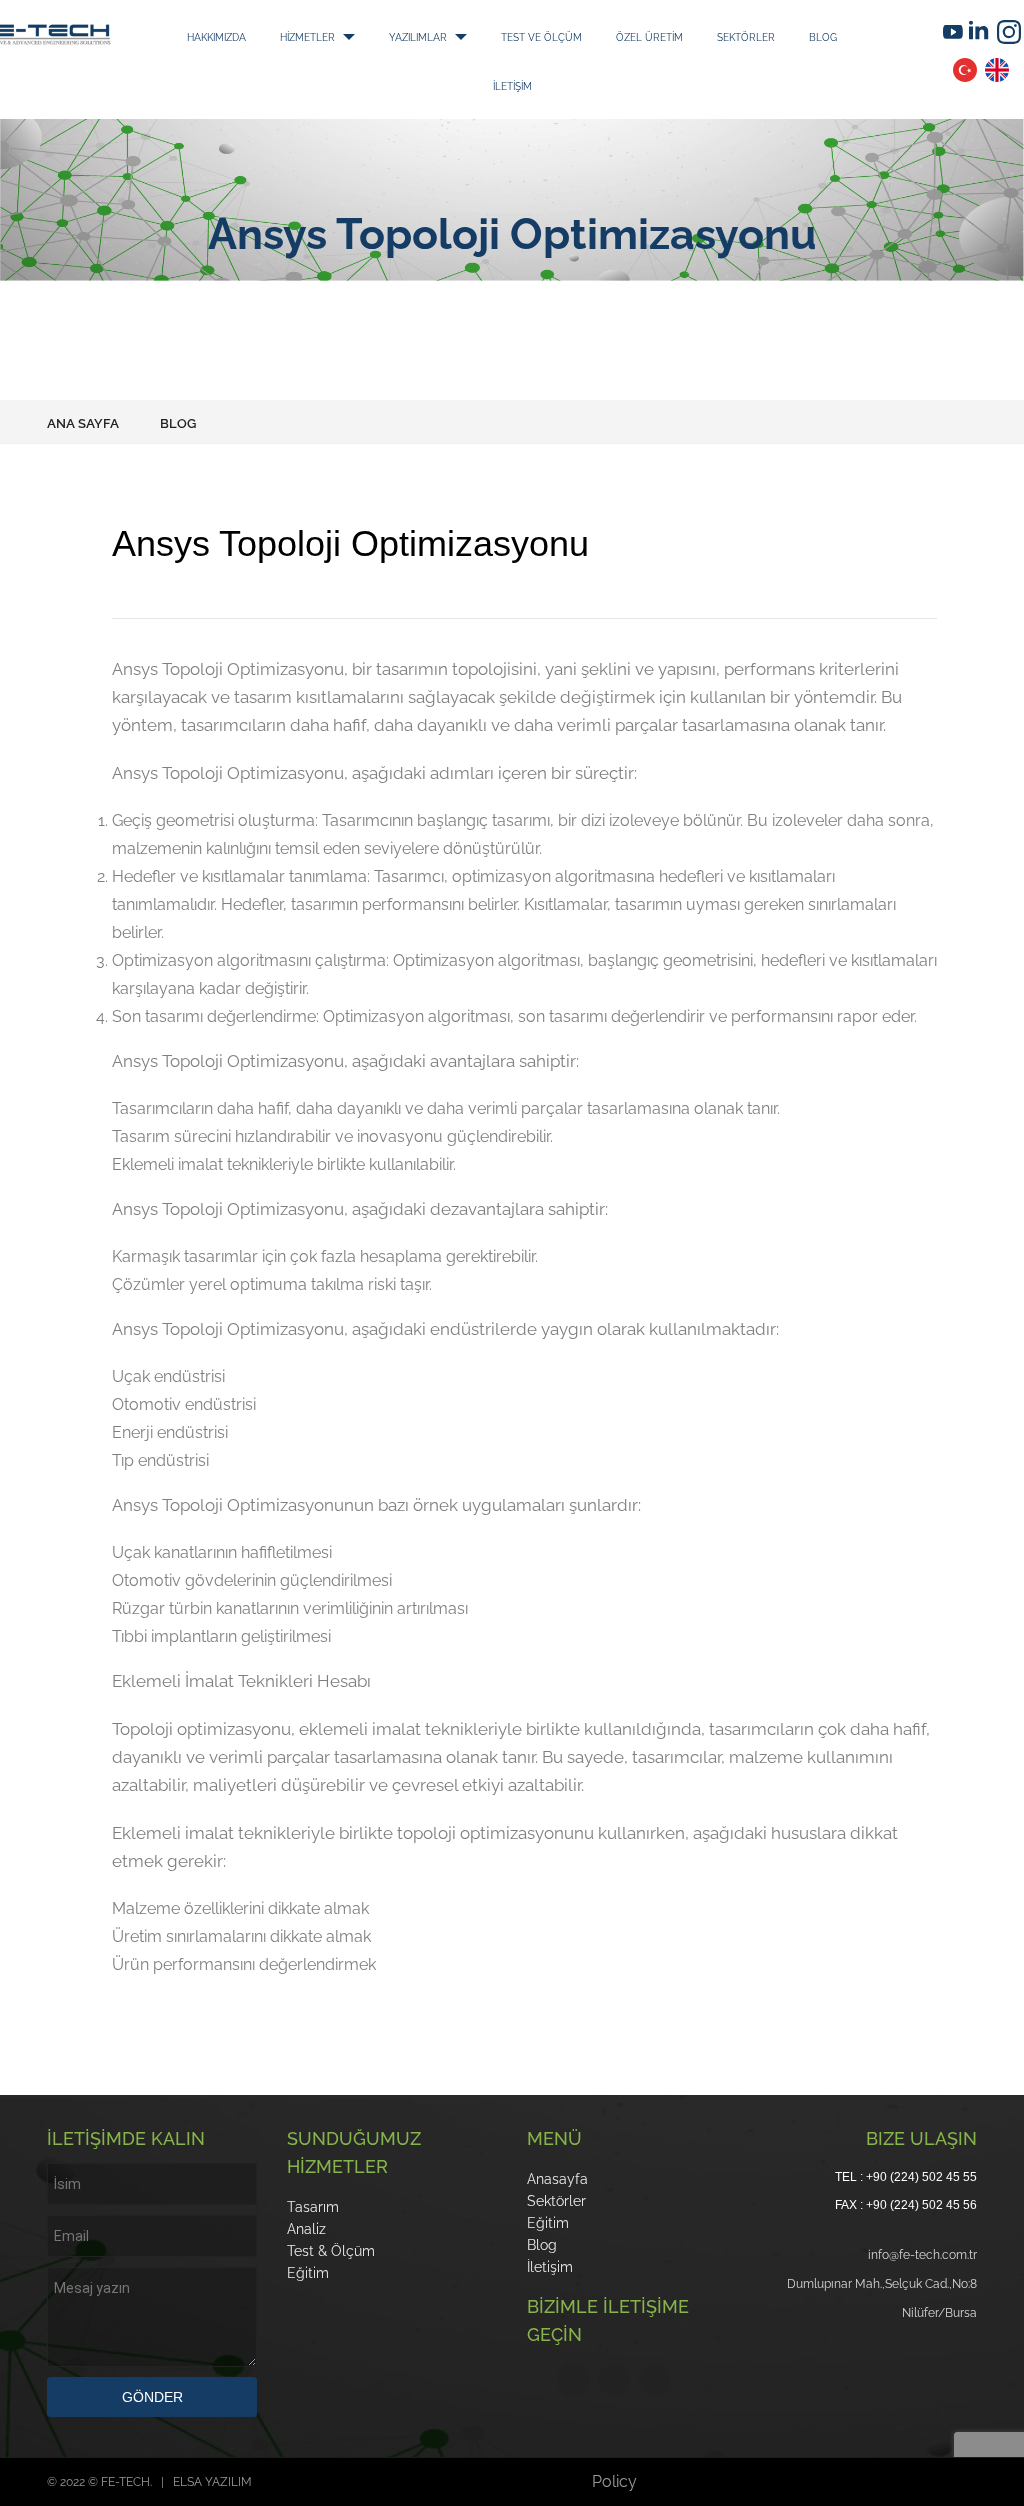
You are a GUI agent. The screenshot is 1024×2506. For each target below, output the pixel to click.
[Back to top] (968, 2450)
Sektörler (494, 84)
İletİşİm (689, 84)
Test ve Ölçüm (731, 36)
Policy (614, 2481)
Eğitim (308, 2273)
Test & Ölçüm (331, 2251)
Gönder (152, 2397)
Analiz (306, 2229)
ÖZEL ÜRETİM (356, 84)
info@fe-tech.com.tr (922, 2255)
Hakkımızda (278, 36)
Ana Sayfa (83, 423)
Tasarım (313, 2207)
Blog (599, 84)
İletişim (550, 2267)
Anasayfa (557, 2179)
